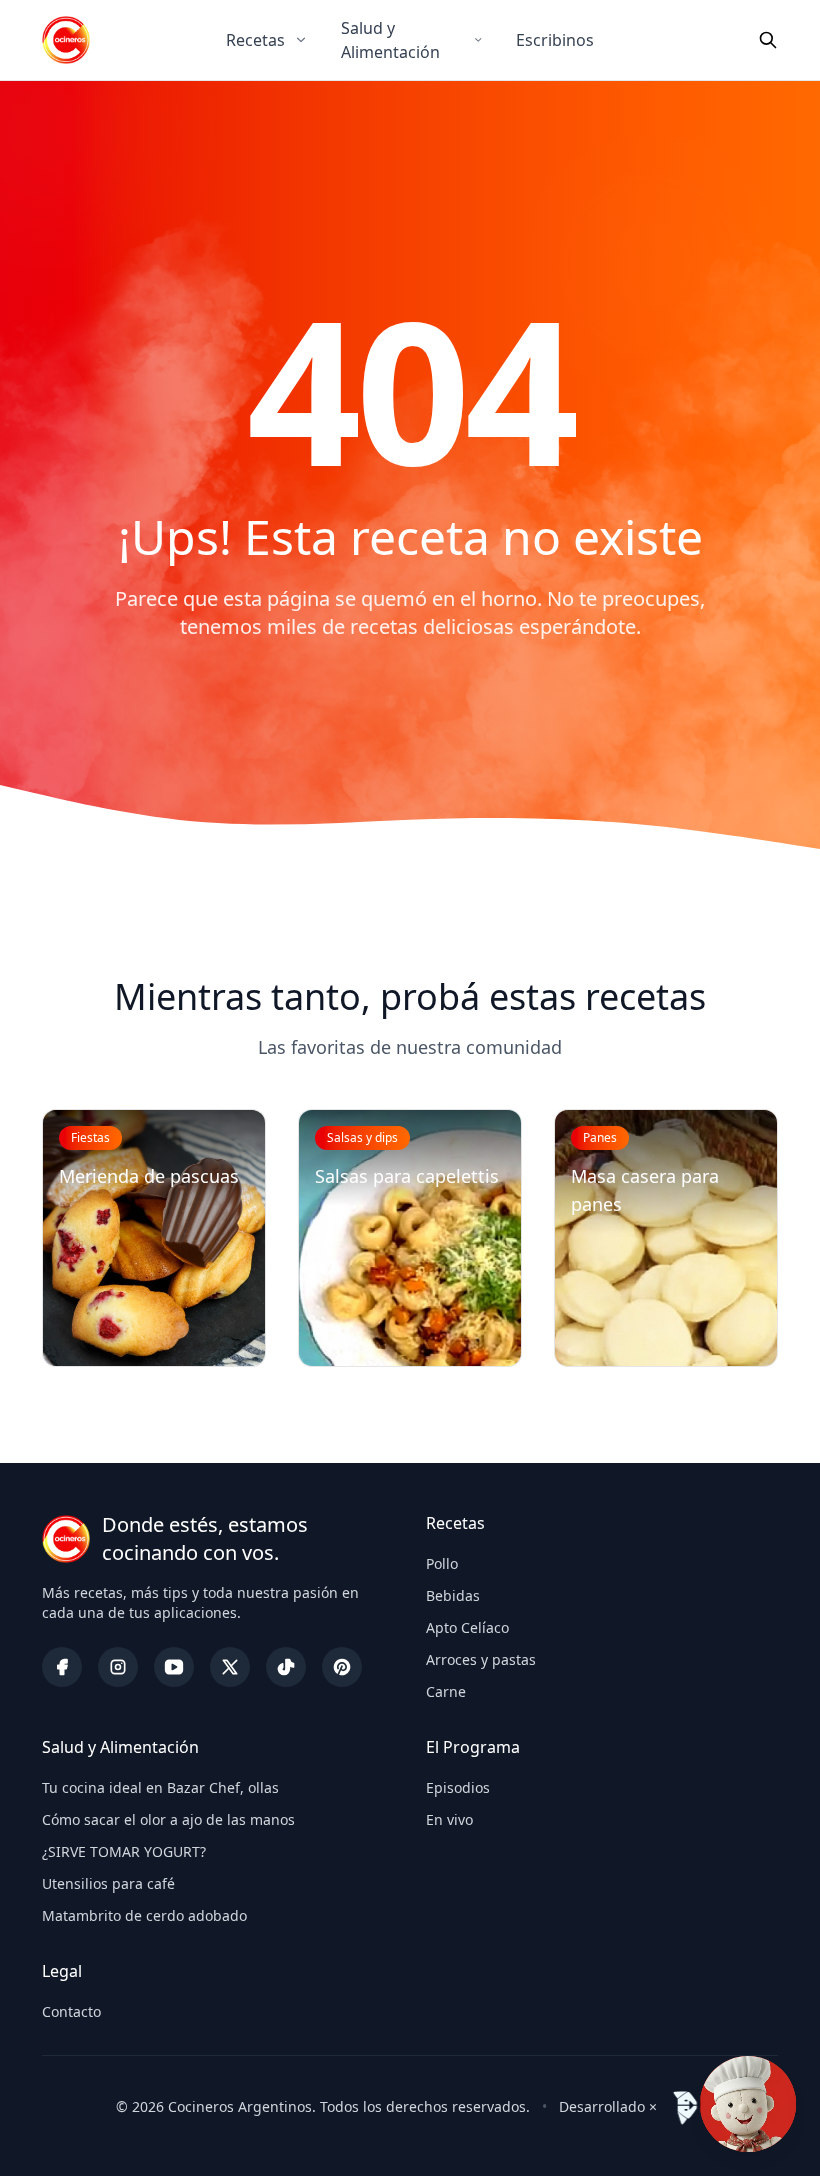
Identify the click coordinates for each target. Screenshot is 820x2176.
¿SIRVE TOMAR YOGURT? (124, 1851)
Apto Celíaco (467, 1627)
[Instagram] (118, 1667)
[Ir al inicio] (66, 40)
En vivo (449, 1819)
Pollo (442, 1563)
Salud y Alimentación (390, 40)
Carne (446, 1691)
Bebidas (453, 1595)
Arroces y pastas (481, 1659)
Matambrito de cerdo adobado (144, 1915)
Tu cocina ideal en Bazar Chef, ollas (160, 1787)
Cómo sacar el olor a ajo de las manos (168, 1819)
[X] (230, 1667)
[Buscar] (768, 40)
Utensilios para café (108, 1883)
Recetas (255, 40)
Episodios (458, 1787)
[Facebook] (62, 1667)
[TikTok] (286, 1667)
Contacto (71, 2011)
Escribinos (555, 40)
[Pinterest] (342, 1667)
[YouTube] (174, 1667)
